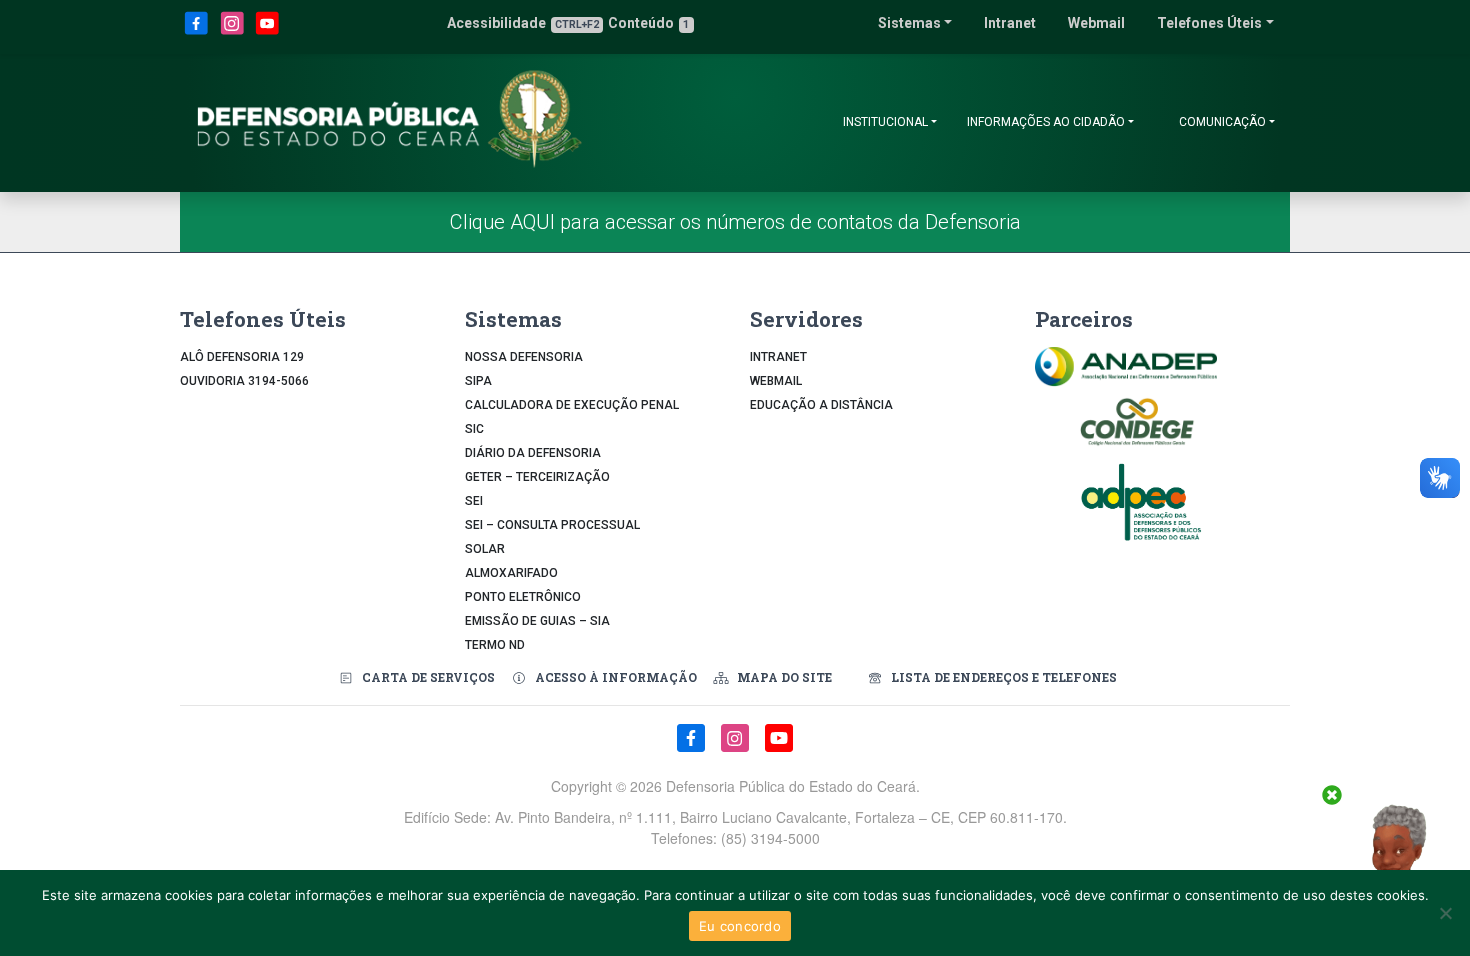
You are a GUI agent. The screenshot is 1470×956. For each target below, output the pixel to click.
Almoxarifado (511, 573)
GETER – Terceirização (537, 477)
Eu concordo (740, 926)
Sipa (478, 381)
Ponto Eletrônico (523, 597)
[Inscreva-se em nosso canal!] (267, 31)
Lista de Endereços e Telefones (1004, 677)
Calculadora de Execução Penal (572, 405)
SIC (474, 429)
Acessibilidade (523, 23)
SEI (474, 501)
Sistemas (909, 23)
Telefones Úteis (1209, 23)
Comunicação (1222, 122)
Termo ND (495, 645)
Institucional (885, 122)
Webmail (1096, 23)
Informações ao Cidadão (1046, 122)
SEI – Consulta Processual (552, 525)
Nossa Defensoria (524, 357)
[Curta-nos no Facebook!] (198, 31)
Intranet (1010, 23)
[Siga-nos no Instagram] (234, 31)
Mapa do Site (784, 677)
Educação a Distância (821, 405)
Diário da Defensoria (533, 453)
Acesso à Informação (616, 677)
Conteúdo (648, 23)
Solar (485, 549)
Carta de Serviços (428, 677)
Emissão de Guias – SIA (537, 621)
